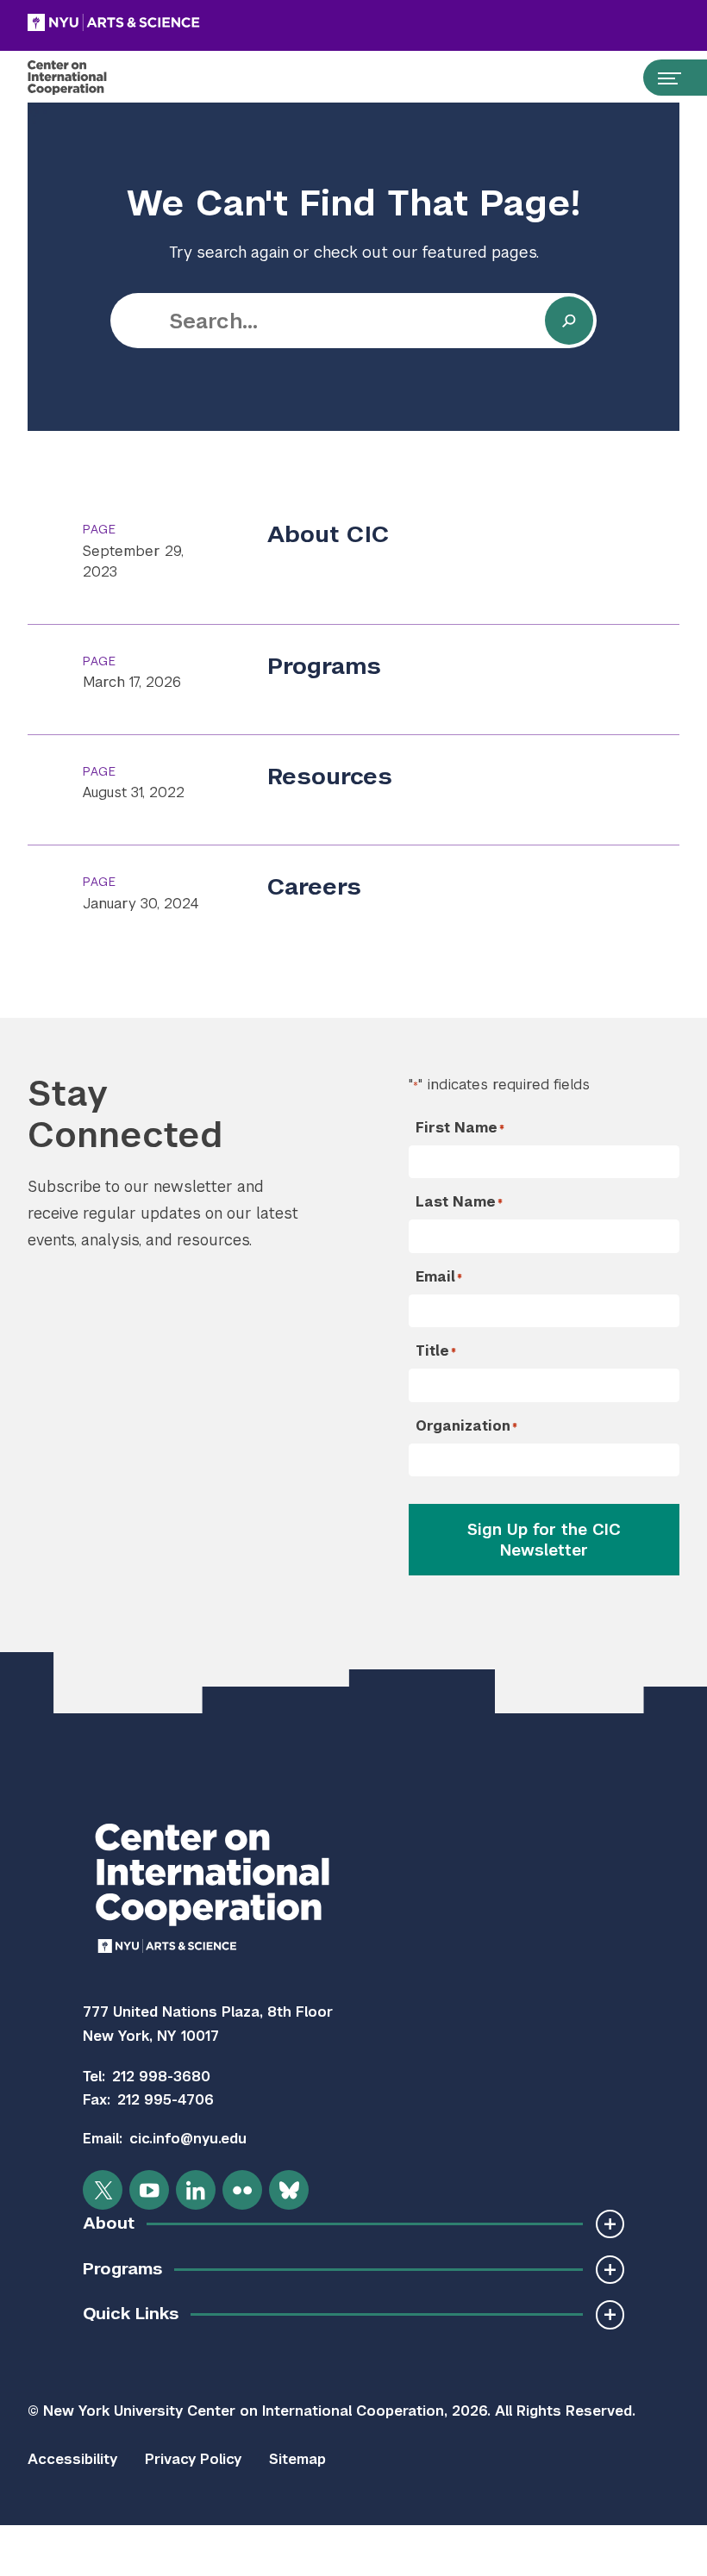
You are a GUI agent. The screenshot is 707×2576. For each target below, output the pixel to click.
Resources (330, 776)
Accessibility (72, 2459)
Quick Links (131, 2314)
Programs (324, 666)
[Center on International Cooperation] (85, 78)
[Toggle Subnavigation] (610, 2224)
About (109, 2223)
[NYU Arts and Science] (157, 22)
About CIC (328, 534)
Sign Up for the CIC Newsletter (544, 1540)
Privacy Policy (193, 2459)
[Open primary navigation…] (661, 78)
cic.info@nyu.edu (188, 2139)
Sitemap (297, 2459)
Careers (314, 886)
